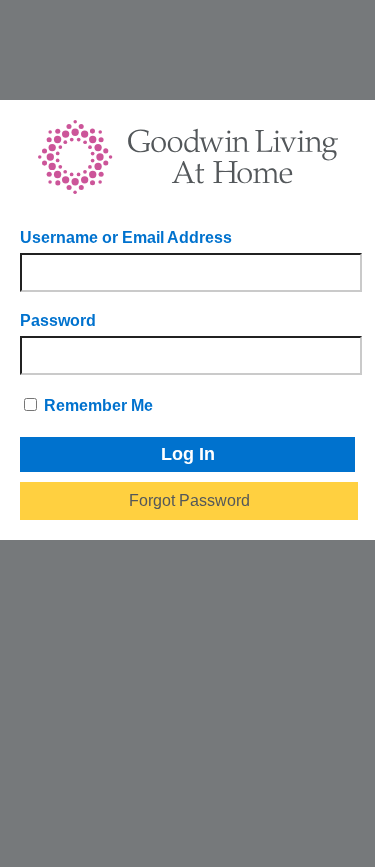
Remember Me (96, 405)
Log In (188, 454)
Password (58, 320)
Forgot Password (189, 500)
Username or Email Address (126, 237)
